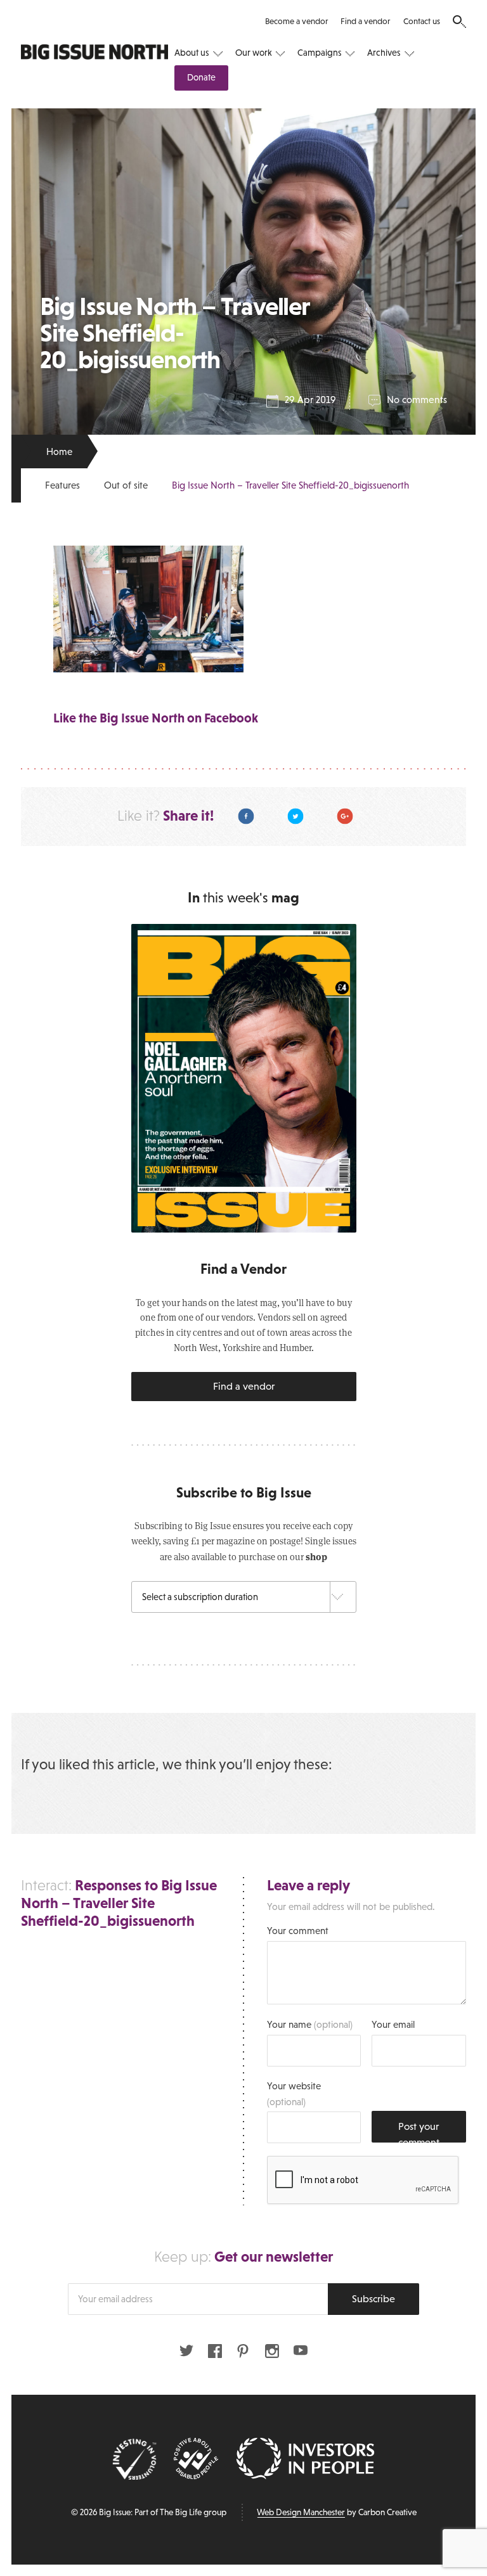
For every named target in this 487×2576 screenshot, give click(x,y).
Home (59, 452)
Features (62, 485)
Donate (201, 77)
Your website (294, 2093)
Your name (310, 2024)
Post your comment (419, 2131)
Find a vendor (365, 21)
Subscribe (373, 2298)
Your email (393, 2024)
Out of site (126, 485)
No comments (417, 400)
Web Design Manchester (301, 2512)
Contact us (422, 21)
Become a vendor (296, 21)
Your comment (298, 1931)
